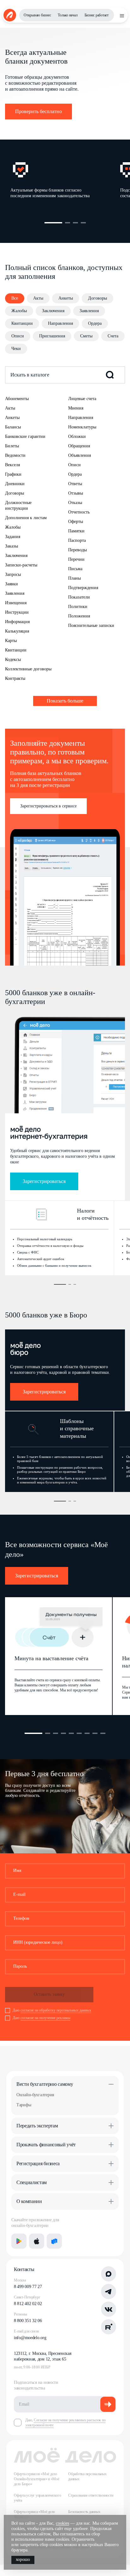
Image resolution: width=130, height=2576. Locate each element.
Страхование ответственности (91, 2495)
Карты (11, 641)
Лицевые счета (82, 399)
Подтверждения (83, 588)
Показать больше (65, 701)
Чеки (16, 349)
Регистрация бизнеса (38, 2163)
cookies (62, 2523)
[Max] (109, 2274)
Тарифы (24, 2105)
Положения (79, 616)
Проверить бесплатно (38, 111)
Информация (17, 622)
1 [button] (53, 223)
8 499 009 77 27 (28, 2287)
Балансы (13, 427)
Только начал (68, 15)
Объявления (80, 455)
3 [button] (75, 223)
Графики (13, 474)
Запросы (13, 574)
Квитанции (22, 323)
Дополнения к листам (26, 518)
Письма (75, 569)
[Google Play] (19, 2241)
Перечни (76, 559)
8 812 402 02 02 (28, 2304)
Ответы (75, 484)
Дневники (15, 484)
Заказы (12, 546)
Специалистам (32, 2182)
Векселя (12, 465)
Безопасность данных (84, 2512)
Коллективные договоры (28, 669)
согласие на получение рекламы (45, 2018)
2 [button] (68, 223)
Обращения (79, 446)
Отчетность (79, 512)
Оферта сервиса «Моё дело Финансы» (34, 2514)
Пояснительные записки (91, 625)
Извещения (16, 603)
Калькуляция (17, 631)
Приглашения (52, 336)
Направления (60, 323)
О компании (29, 2201)
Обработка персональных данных (87, 2476)
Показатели (79, 597)
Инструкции (17, 612)
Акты (38, 298)
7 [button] (87, 1733)
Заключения (53, 311)
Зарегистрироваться (44, 1181)
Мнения (76, 408)
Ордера (95, 323)
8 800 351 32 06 (28, 2321)
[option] (65, 182)
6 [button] (79, 1733)
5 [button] (71, 1733)
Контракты (15, 678)
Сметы (86, 336)
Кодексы (13, 660)
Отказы (75, 503)
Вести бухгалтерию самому (45, 2084)
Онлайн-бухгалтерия (35, 2095)
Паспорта (77, 540)
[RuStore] (54, 2241)
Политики (78, 607)
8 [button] (95, 1733)
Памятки (76, 531)
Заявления (89, 311)
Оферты (76, 522)
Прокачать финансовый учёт (46, 2145)
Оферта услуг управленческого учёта (37, 2498)
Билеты (12, 446)
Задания (13, 537)
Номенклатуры (82, 427)
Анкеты (66, 298)
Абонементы (17, 399)
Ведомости (15, 455)
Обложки (77, 436)
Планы (74, 578)
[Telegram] (109, 2292)
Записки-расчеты (21, 565)
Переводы (77, 550)
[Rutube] (109, 2327)
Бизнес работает (97, 15)
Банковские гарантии (25, 436)
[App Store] (37, 2241)
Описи (18, 336)
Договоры (98, 298)
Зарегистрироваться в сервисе (48, 806)
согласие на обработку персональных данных (56, 2010)
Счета (113, 336)
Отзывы (76, 493)
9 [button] (103, 1733)
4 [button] (83, 223)
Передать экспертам (37, 2126)
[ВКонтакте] (109, 2309)
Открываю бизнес (37, 15)
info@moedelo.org (30, 2338)
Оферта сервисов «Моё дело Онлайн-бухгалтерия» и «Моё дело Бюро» (37, 2479)
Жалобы (19, 311)
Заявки (12, 584)
